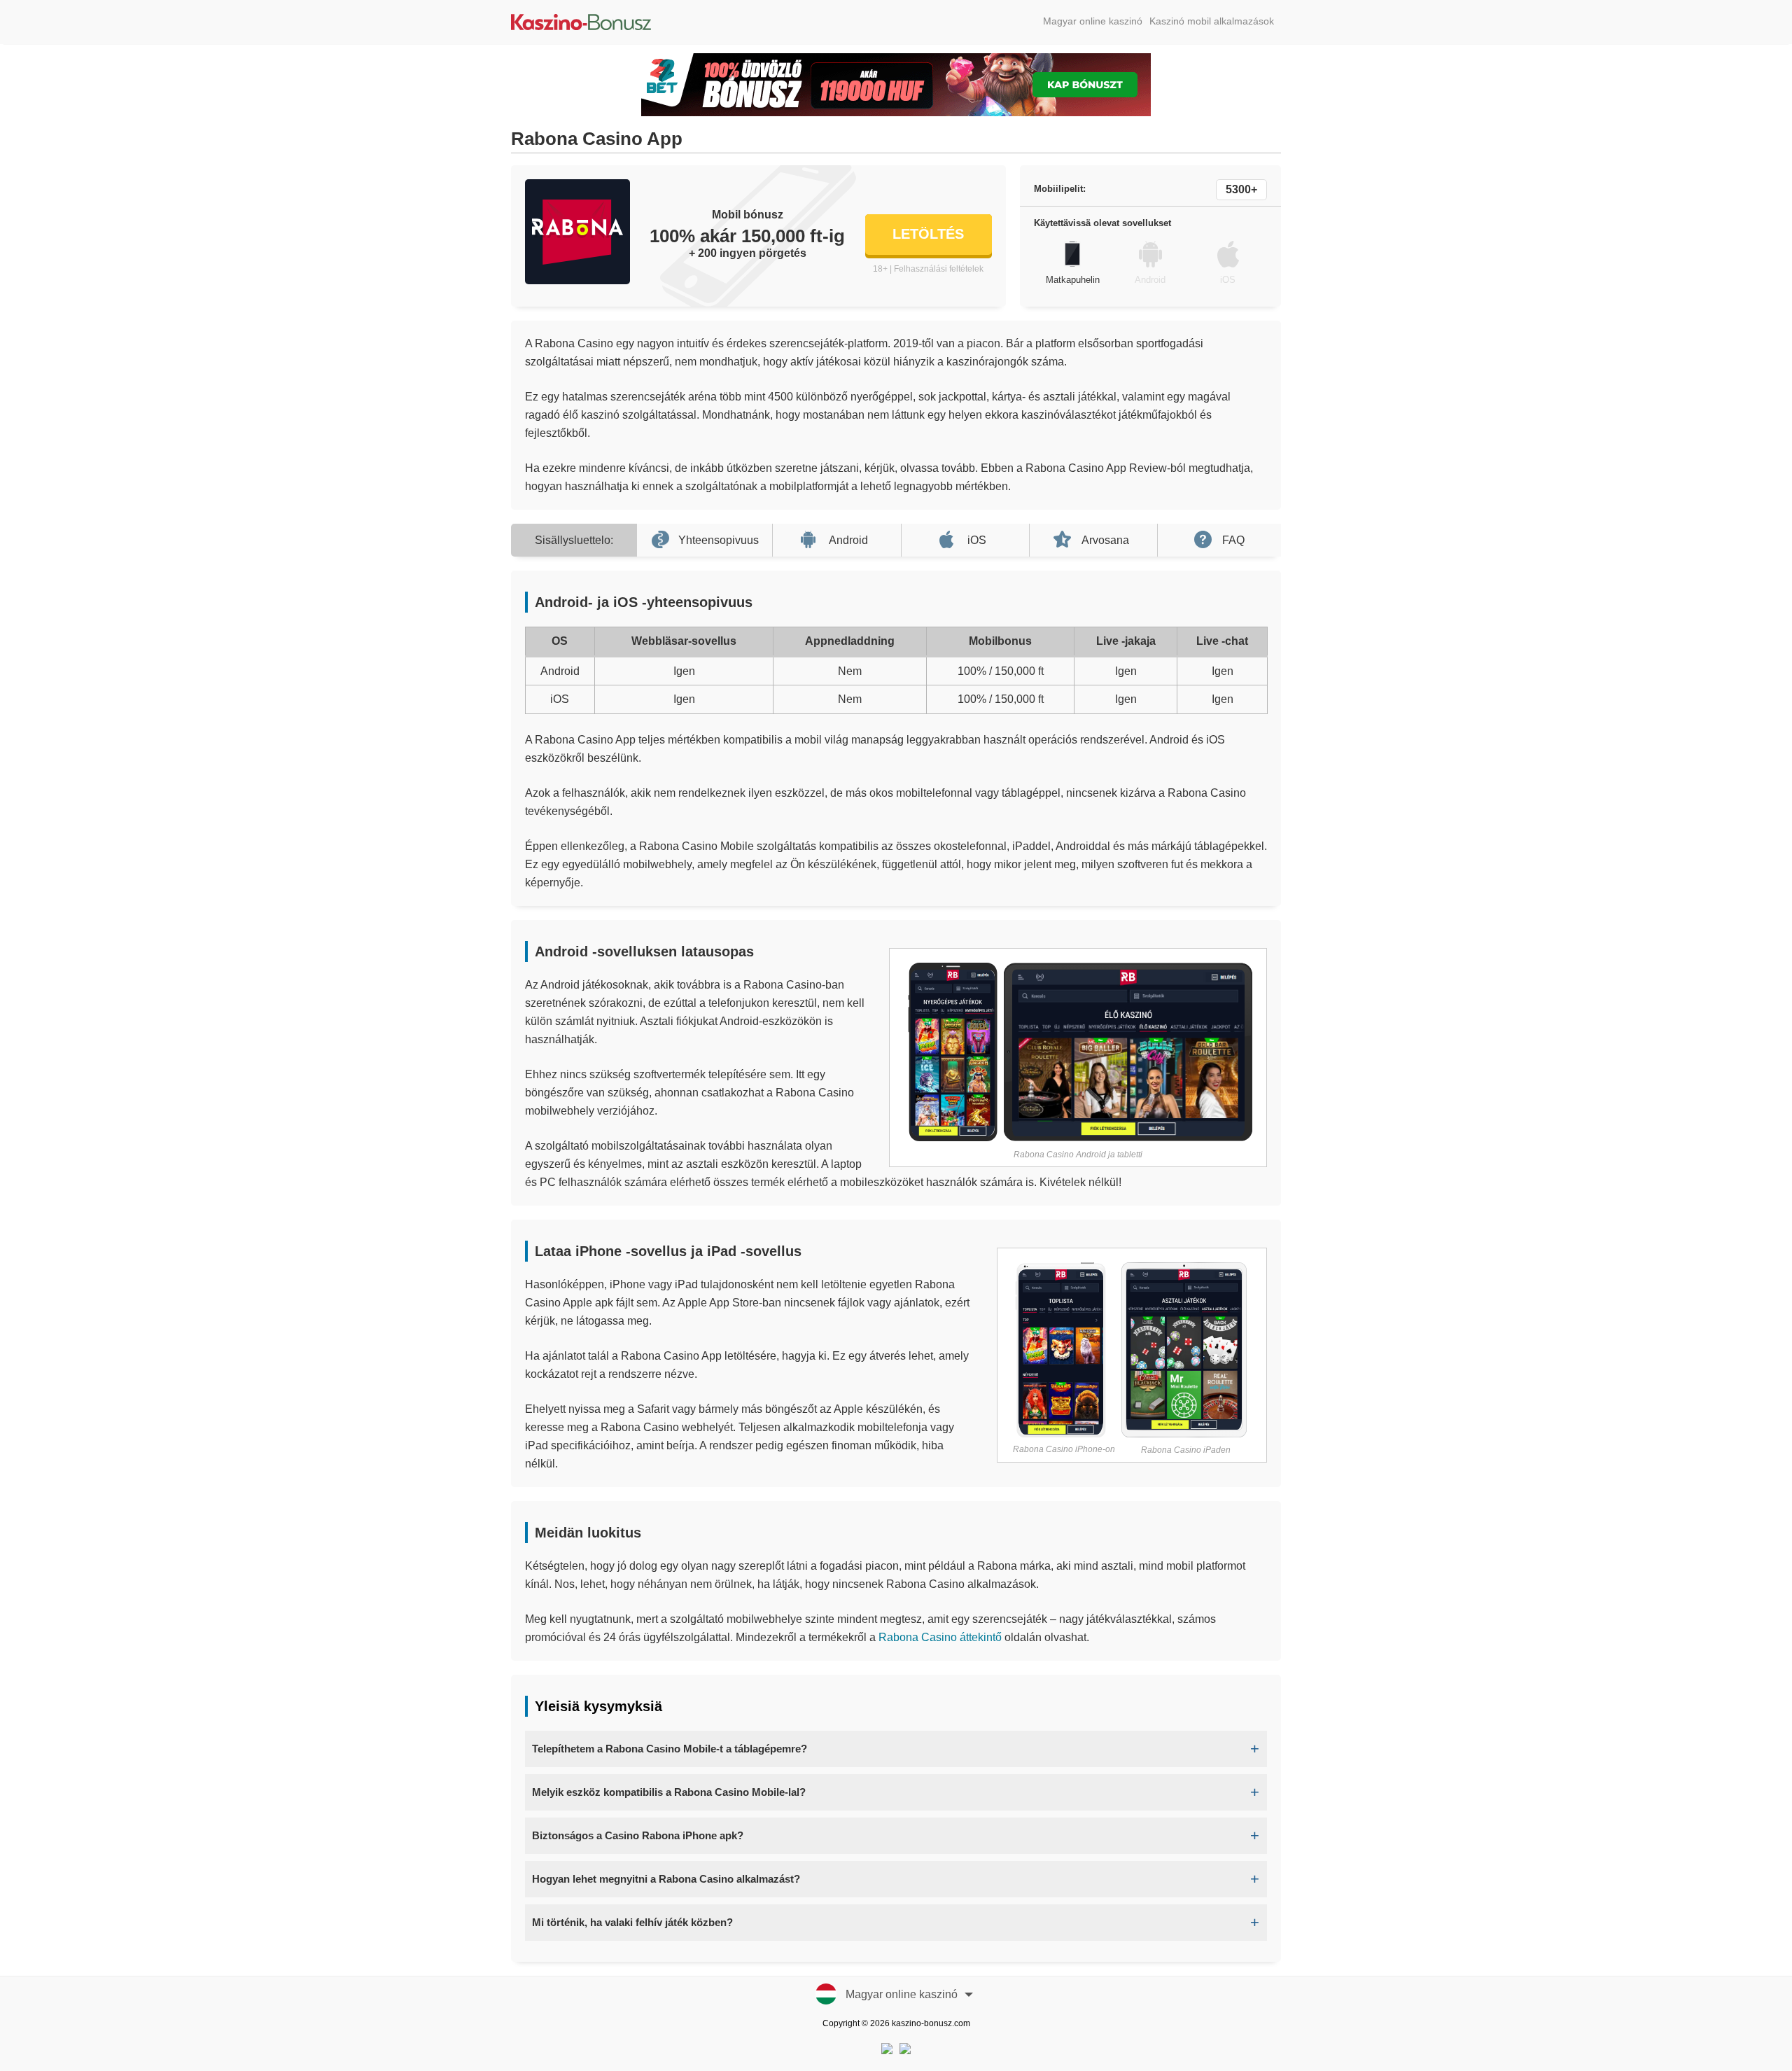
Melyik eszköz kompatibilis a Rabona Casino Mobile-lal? (669, 1792)
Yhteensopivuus (719, 540)
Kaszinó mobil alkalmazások (1212, 21)
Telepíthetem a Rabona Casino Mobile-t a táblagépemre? (670, 1749)
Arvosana (1105, 540)
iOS (977, 540)
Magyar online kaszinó (1093, 21)
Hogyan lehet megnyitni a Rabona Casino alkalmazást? (666, 1879)
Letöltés (928, 234)
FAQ (1233, 540)
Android (848, 540)
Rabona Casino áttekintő (940, 1637)
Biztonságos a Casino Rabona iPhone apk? (638, 1835)
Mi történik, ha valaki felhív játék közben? (632, 1922)
